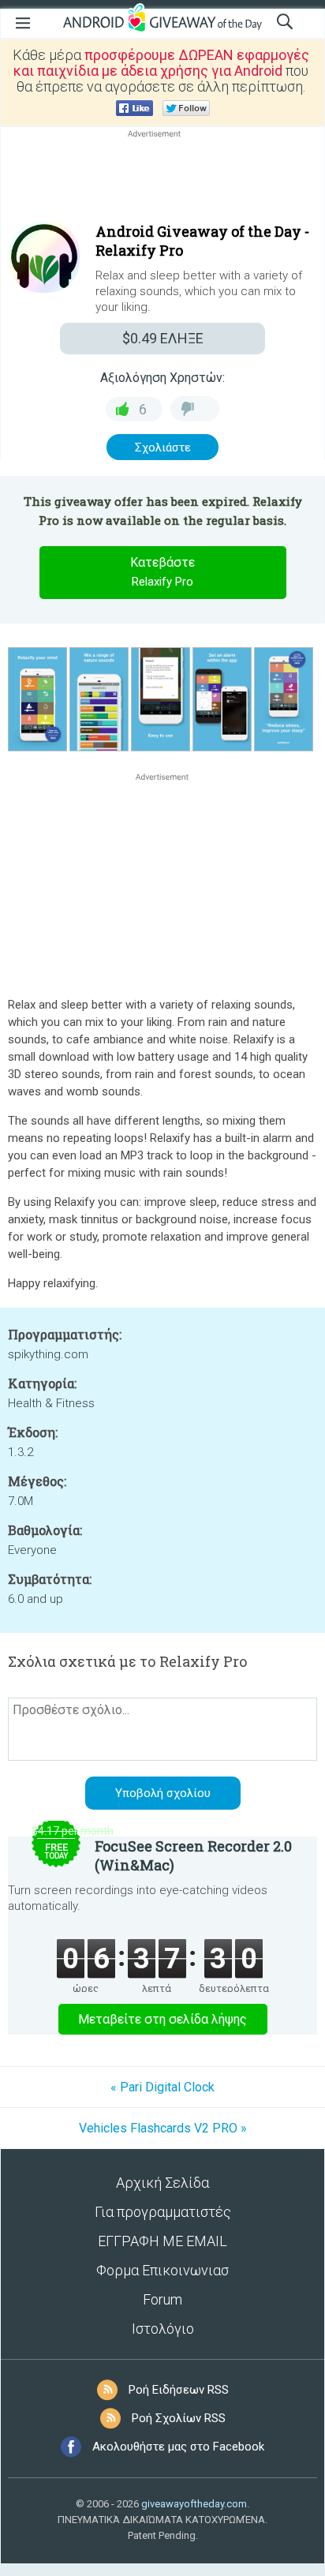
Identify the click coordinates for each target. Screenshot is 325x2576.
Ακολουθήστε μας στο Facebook (178, 2447)
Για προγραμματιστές (163, 2212)
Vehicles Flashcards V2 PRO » (163, 2128)
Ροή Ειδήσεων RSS (179, 2390)
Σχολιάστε (163, 447)
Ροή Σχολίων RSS (179, 2418)
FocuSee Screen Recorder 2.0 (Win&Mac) (193, 1855)
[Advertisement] (162, 179)
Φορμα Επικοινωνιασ (162, 2270)
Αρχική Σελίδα (162, 2183)
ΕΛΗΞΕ (163, 338)
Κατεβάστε (162, 572)
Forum (162, 2299)
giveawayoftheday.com (194, 2504)
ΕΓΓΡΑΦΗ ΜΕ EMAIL (162, 2241)
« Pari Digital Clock (162, 2087)
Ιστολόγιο (163, 2329)
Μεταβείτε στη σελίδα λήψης (162, 2019)
